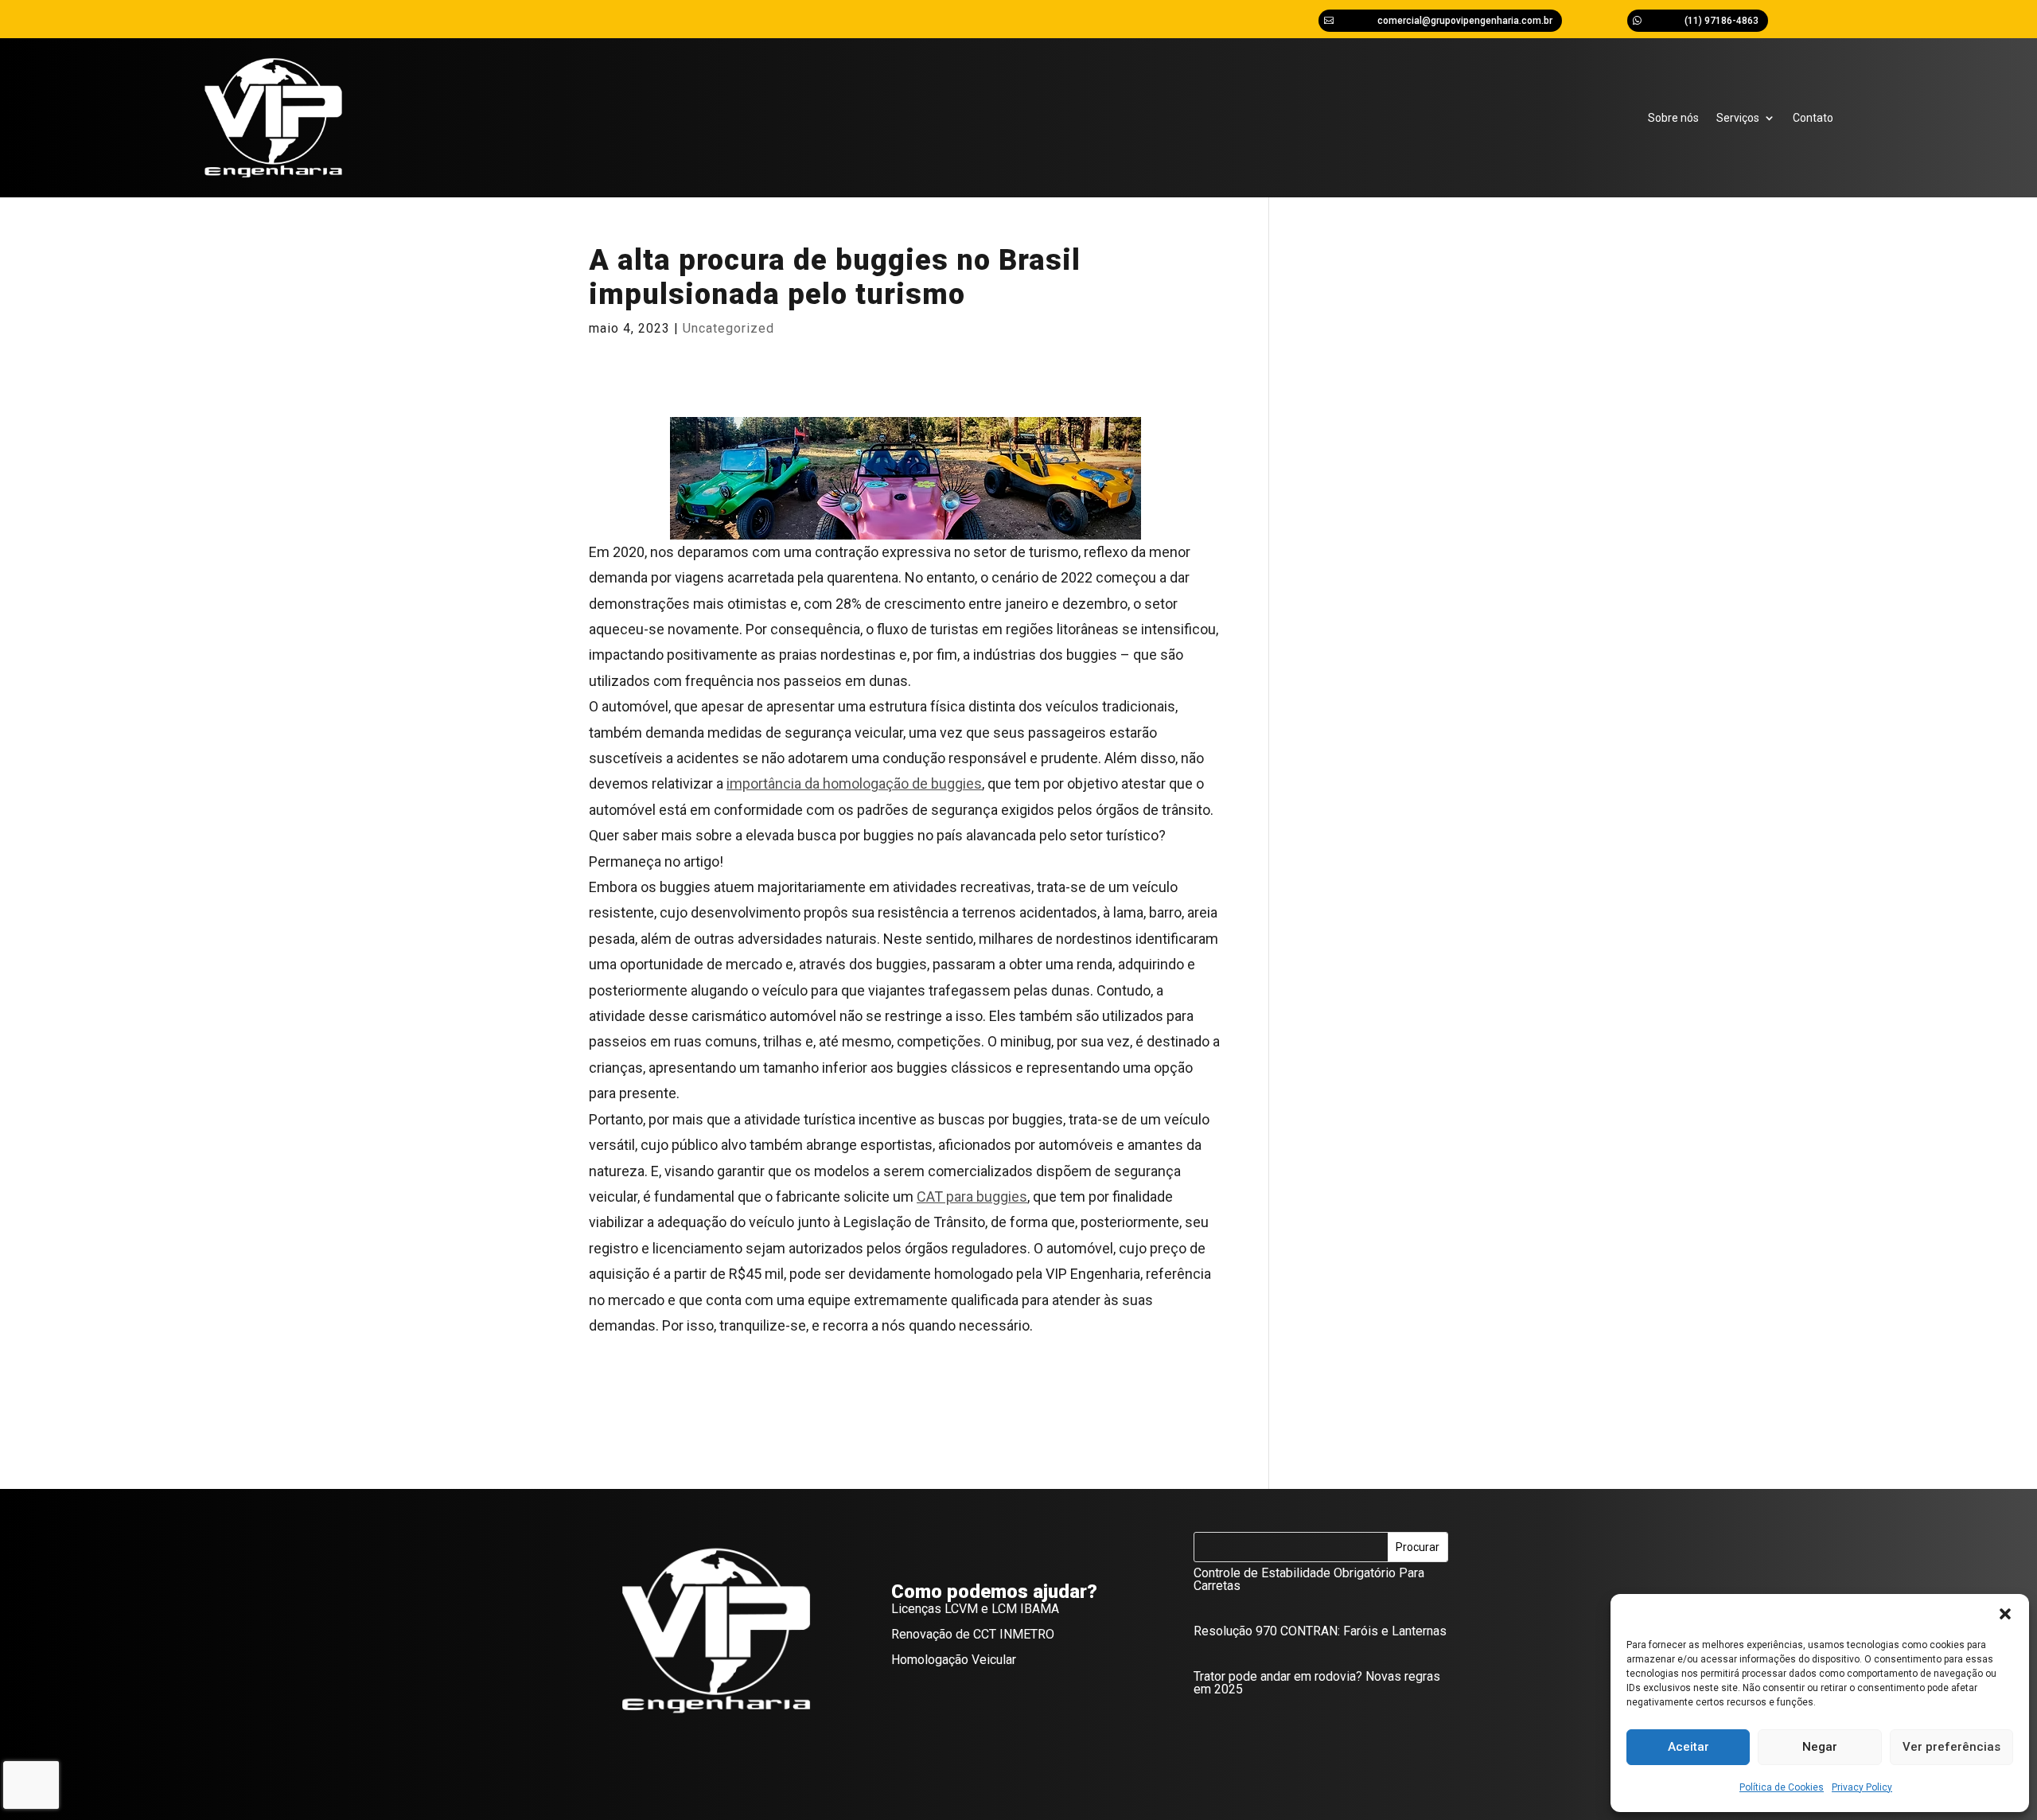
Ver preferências (1951, 1747)
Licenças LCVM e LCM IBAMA (975, 1609)
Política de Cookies (1782, 1787)
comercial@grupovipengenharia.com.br (1465, 21)
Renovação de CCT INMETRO (973, 1634)
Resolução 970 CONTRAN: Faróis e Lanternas (1320, 1631)
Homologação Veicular (954, 1660)
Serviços (1738, 118)
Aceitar (1688, 1747)
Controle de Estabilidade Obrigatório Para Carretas (1309, 1579)
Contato (1813, 118)
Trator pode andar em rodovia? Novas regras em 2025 (1317, 1683)
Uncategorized (728, 328)
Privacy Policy (1862, 1787)
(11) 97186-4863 (1722, 21)
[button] (2005, 1614)
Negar (1820, 1747)
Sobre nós (1673, 118)
